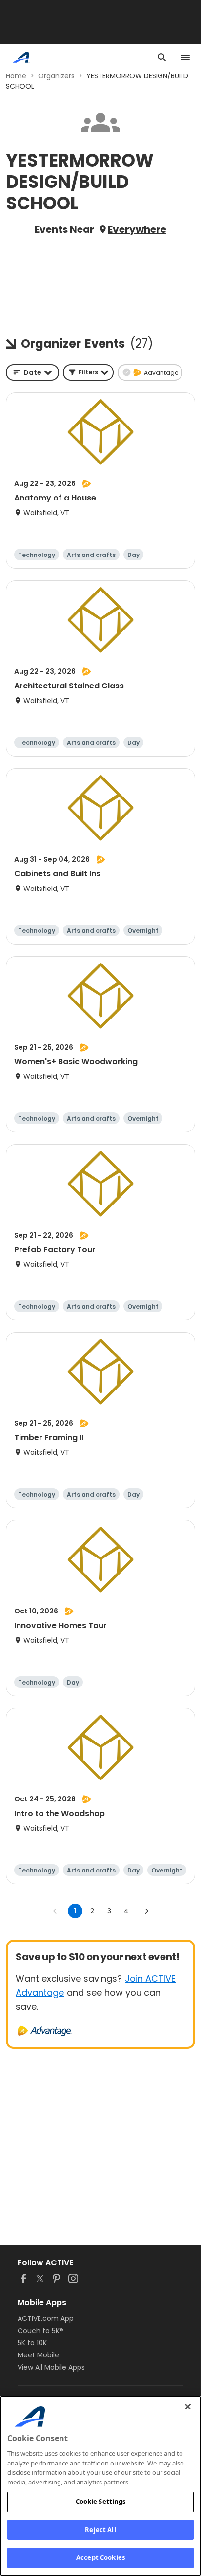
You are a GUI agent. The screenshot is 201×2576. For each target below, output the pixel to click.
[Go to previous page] (55, 1911)
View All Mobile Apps (51, 2367)
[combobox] (32, 372)
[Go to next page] (146, 1911)
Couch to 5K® (40, 2331)
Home (16, 76)
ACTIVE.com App (46, 2318)
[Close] (188, 2407)
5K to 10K (32, 2343)
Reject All (100, 2530)
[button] (88, 372)
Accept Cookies (100, 2557)
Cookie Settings (101, 2502)
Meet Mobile (38, 2355)
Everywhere (137, 229)
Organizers (56, 76)
